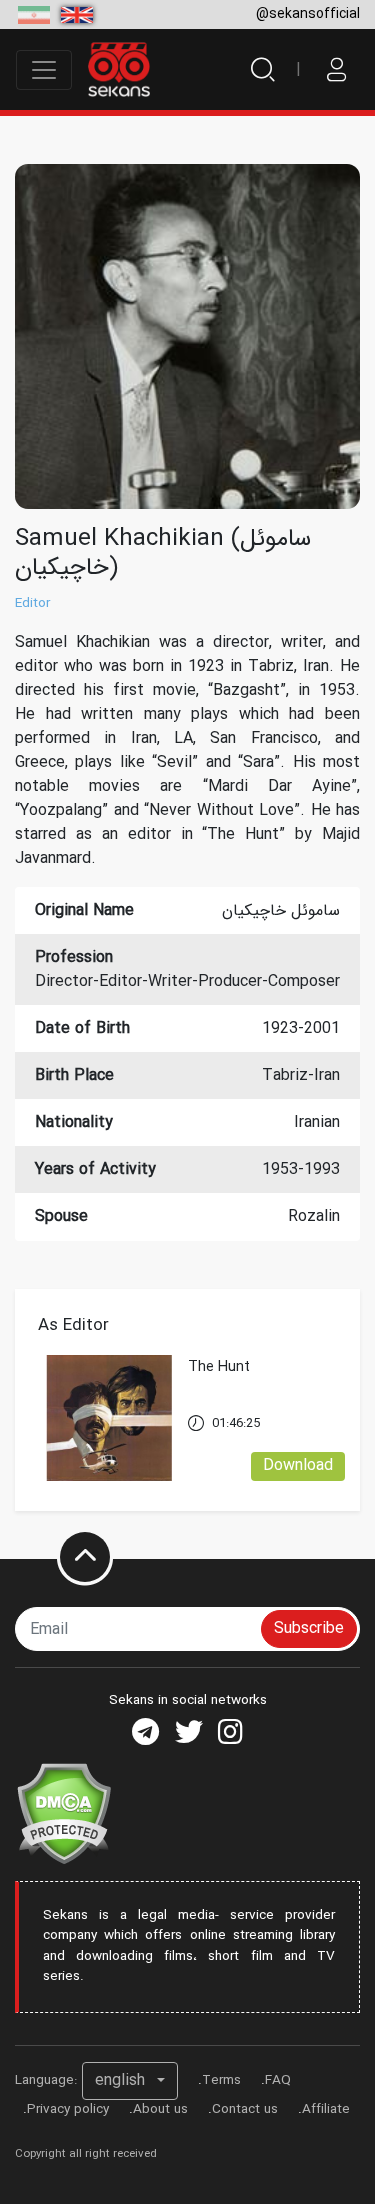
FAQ (278, 2080)
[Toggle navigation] (44, 70)
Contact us (245, 2109)
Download (298, 1465)
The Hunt (219, 1367)
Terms (221, 2080)
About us (160, 2109)
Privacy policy (68, 2109)
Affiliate (326, 2109)
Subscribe (309, 1628)
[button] (130, 2081)
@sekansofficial (308, 14)
